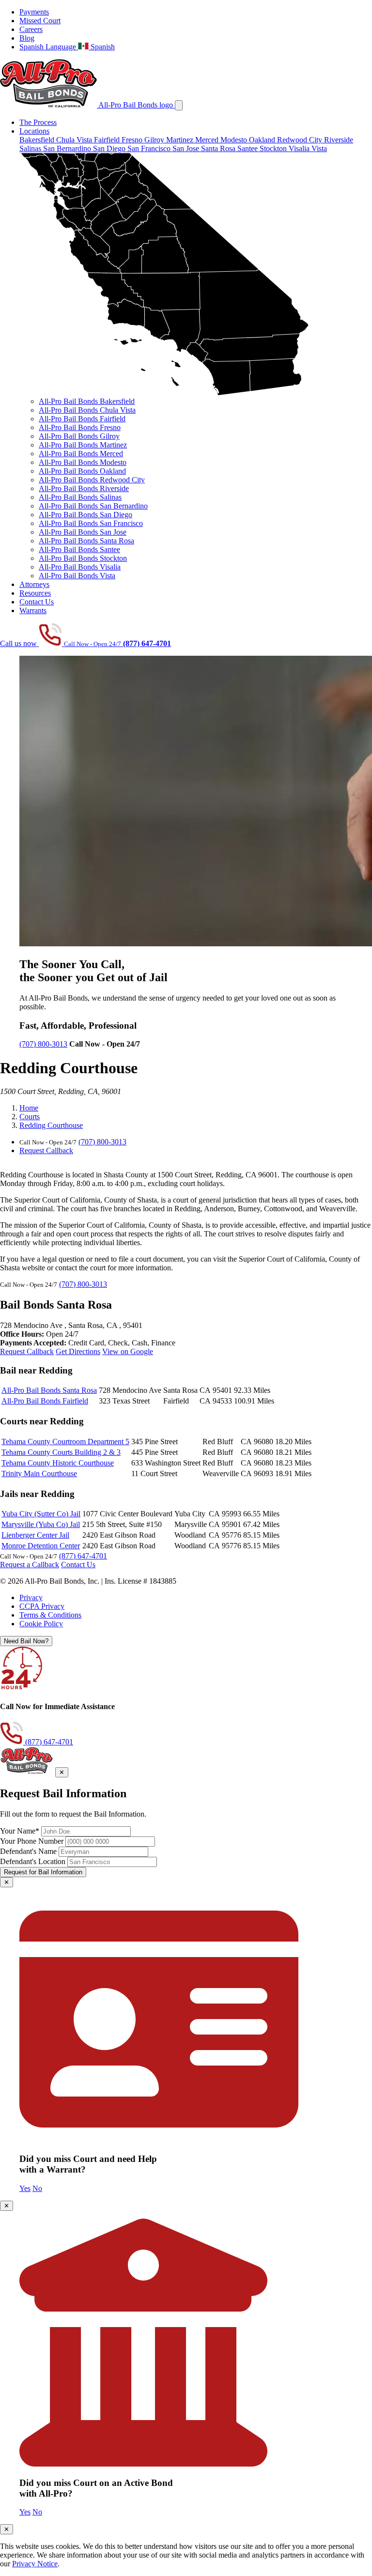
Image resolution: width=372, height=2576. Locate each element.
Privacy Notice (35, 2564)
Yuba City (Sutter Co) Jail (41, 1514)
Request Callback (46, 1150)
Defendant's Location (33, 1861)
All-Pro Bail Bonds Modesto (83, 462)
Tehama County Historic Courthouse (58, 1463)
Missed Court (40, 21)
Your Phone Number (32, 1841)
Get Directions (78, 1351)
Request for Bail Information (43, 1872)
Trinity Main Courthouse (39, 1473)
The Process (38, 122)
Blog (27, 38)
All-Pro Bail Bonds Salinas (80, 497)
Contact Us (37, 602)
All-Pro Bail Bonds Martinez (83, 445)
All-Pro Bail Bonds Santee (79, 549)
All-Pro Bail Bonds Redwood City (92, 480)
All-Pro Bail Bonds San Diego (85, 515)
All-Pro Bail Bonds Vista (77, 576)
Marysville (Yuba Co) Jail (41, 1524)
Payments (34, 12)
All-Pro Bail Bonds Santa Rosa (86, 541)
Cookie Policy (41, 1624)
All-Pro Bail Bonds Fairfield (82, 419)
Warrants (33, 610)
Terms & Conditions (50, 1615)
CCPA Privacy (42, 1606)
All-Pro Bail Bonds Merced (81, 454)
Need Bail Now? (26, 1641)
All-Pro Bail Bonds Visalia (80, 567)
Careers (31, 29)
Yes (25, 2188)
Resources (35, 593)
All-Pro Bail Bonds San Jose (83, 532)
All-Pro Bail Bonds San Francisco (91, 523)
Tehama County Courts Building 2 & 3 (61, 1452)
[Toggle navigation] (179, 105)
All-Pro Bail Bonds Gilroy (79, 436)
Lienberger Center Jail (35, 1535)
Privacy (31, 1597)
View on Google (128, 1351)
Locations (34, 131)
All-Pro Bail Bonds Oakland (82, 471)
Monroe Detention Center (41, 1546)
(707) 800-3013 (43, 1044)
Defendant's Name (28, 1851)
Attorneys (34, 584)
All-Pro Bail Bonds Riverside (84, 488)
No (37, 2188)
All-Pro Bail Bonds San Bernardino (93, 506)
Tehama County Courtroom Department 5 (65, 1442)
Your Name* (20, 1831)
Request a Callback (30, 1565)
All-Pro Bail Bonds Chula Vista (87, 410)
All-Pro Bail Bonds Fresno (80, 427)
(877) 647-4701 (83, 1556)
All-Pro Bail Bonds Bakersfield (87, 401)
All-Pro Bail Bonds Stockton (83, 558)
